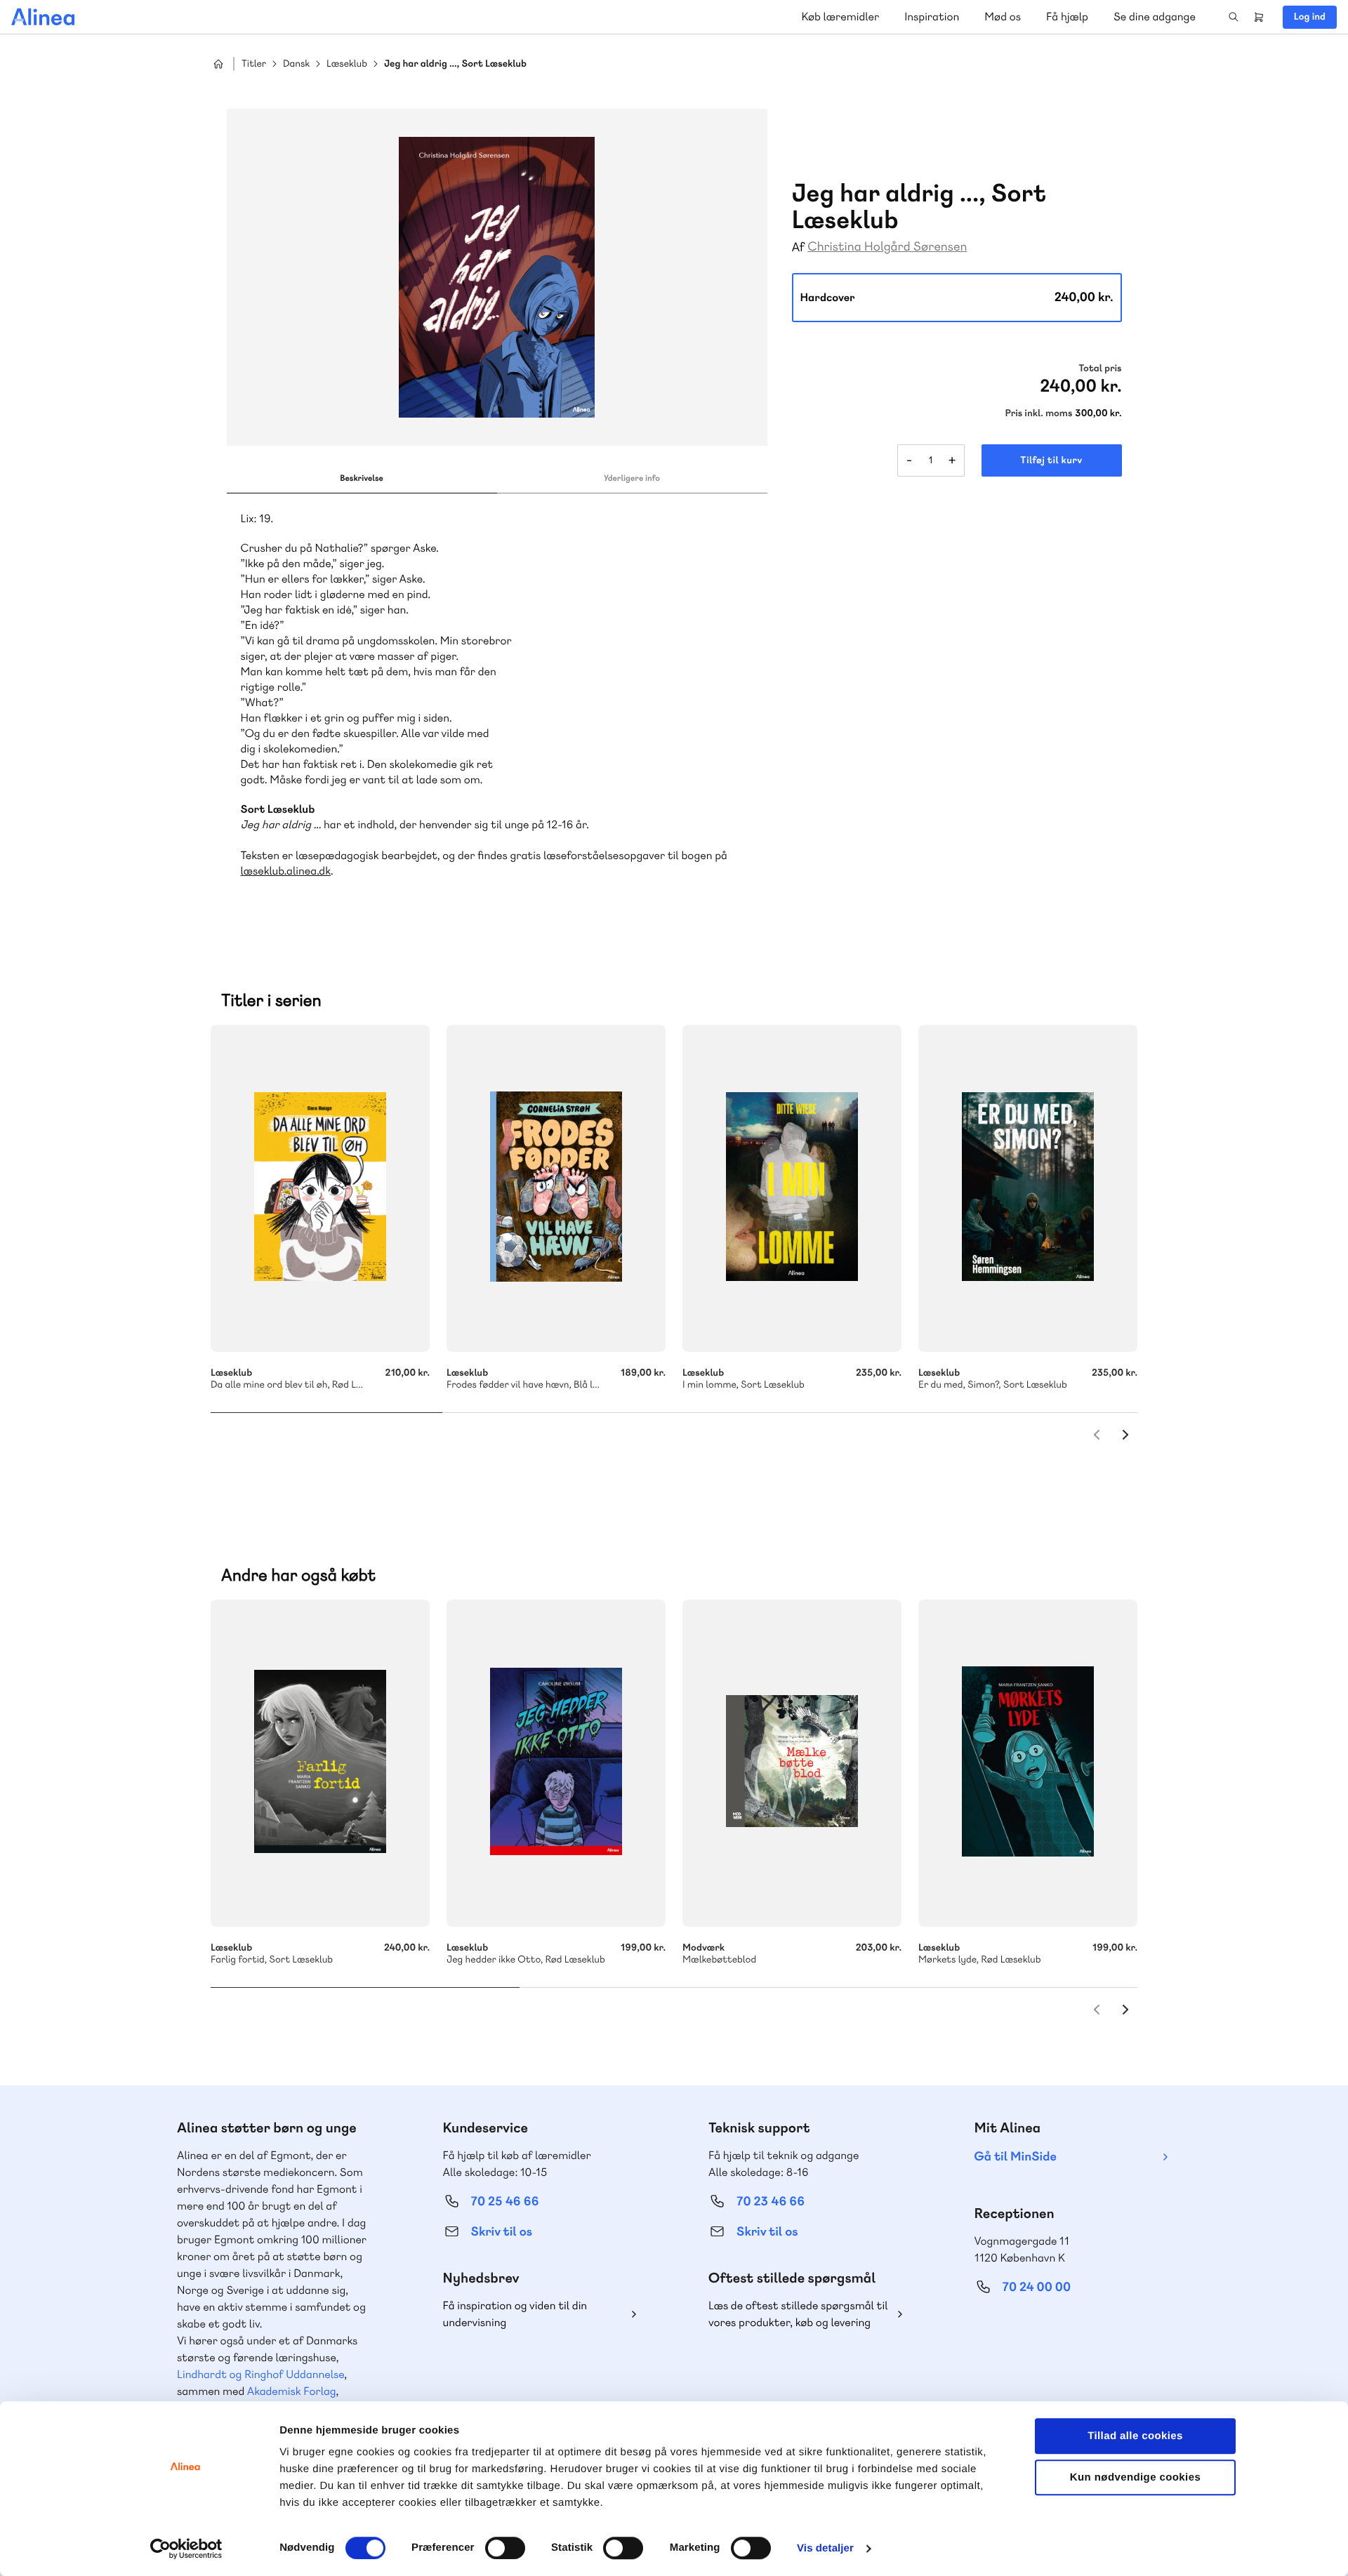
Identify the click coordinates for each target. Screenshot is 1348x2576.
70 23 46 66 (771, 2202)
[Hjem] (43, 17)
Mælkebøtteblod (792, 1763)
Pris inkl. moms (1038, 413)
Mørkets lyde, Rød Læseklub (1028, 1763)
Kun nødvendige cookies (1135, 2477)
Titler (254, 64)
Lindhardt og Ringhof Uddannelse (260, 2374)
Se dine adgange (1155, 16)
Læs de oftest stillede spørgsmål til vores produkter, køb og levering (798, 2314)
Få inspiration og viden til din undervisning (515, 2314)
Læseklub (347, 64)
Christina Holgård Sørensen (887, 247)
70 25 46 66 (505, 2202)
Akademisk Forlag (292, 2391)
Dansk (296, 64)
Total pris (1100, 369)
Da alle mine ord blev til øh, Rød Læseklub (320, 1188)
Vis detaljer (825, 2548)
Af (799, 247)
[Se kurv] (1259, 17)
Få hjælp (1067, 16)
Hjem (218, 64)
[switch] (505, 2548)
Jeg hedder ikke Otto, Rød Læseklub (556, 1763)
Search (1234, 17)
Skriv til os (502, 2232)
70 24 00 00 (1037, 2287)
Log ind (1310, 17)
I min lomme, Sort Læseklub (792, 1188)
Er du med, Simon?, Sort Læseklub (1028, 1188)
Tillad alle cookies (1135, 2436)
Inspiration (932, 16)
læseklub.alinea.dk (286, 871)
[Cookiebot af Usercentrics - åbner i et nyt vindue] (186, 2549)
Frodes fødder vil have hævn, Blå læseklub (556, 1188)
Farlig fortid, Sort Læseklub (320, 1763)
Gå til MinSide (1016, 2157)
